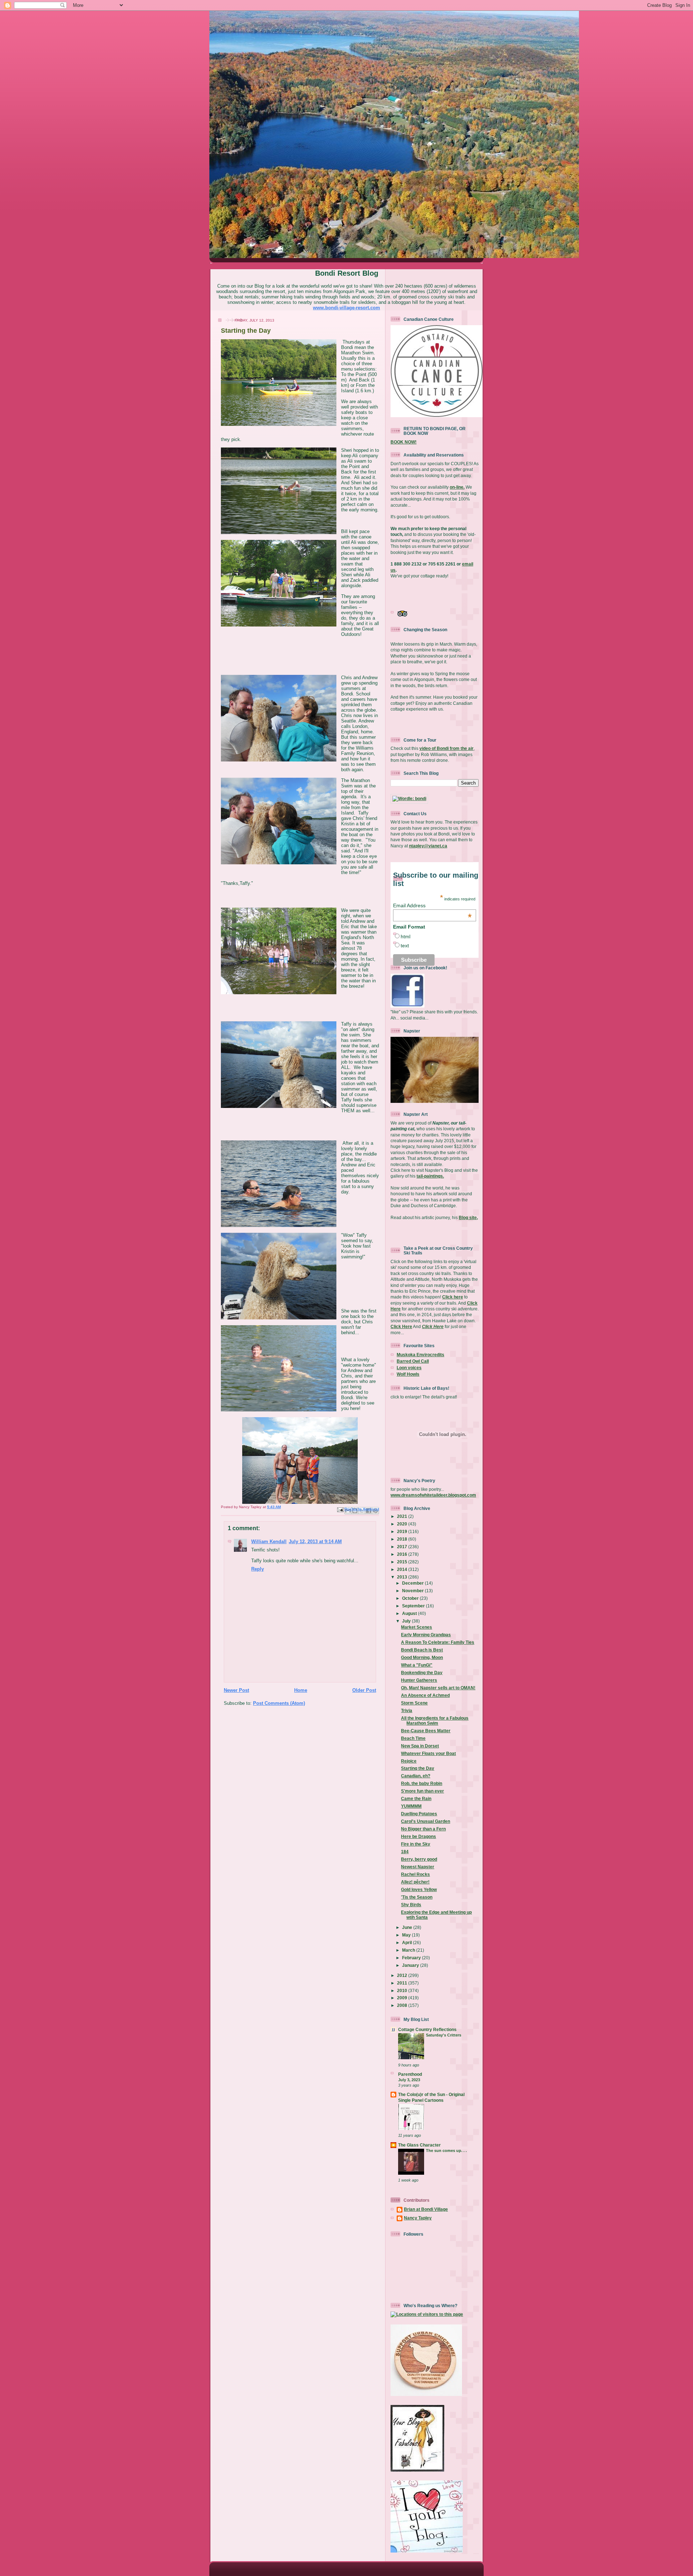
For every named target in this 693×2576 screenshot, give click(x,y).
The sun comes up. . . (446, 2151)
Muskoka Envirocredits (420, 1355)
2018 (403, 1539)
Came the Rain (416, 1798)
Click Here (401, 1326)
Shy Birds (411, 1905)
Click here (453, 1297)
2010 (403, 1990)
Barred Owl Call (413, 1361)
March (409, 1950)
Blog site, (468, 1217)
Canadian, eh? (416, 1776)
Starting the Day (418, 1768)
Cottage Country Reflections (427, 2029)
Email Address (432, 905)
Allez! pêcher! (415, 1882)
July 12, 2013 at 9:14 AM (315, 1542)
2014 (403, 1569)
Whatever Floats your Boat (428, 1753)
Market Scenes (417, 1627)
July (407, 1621)
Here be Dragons (419, 1836)
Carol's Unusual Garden (426, 1821)
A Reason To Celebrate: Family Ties (438, 1642)
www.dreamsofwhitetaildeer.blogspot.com (433, 1495)
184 (405, 1852)
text (405, 946)
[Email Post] (340, 1510)
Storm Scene (414, 1703)
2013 (403, 1577)
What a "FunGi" (417, 1665)
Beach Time (413, 1738)
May (407, 1935)
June (408, 1927)
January (411, 1965)
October (411, 1598)
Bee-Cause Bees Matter (426, 1731)
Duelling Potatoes (419, 1814)
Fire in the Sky (416, 1844)
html (406, 936)
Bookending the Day (422, 1673)
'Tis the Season (417, 1897)
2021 (403, 1516)
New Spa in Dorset (420, 1746)
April (407, 1942)
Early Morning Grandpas (426, 1635)
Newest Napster (418, 1867)
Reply (258, 1569)
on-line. (457, 487)
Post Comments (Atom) (279, 1703)
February (412, 1958)
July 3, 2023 (409, 2080)
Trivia (407, 1710)
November (413, 1591)
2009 (403, 1998)
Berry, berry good (419, 1859)
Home (301, 1690)
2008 (403, 2005)
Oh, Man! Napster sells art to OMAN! (438, 1688)
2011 (403, 1983)
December (413, 1583)
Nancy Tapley (418, 2218)
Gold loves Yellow (419, 1889)
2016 (403, 1554)
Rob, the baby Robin (422, 1783)
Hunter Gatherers (419, 1680)
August (410, 1613)
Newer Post (236, 1690)
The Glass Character (419, 2145)
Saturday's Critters (444, 2035)
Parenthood (410, 2074)
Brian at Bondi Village (426, 2209)
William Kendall (269, 1542)
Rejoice (409, 1761)
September (414, 1606)
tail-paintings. (430, 1176)
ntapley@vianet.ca (428, 846)
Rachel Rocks (415, 1874)
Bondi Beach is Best (422, 1650)
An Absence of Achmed (425, 1695)
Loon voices (409, 1368)
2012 (403, 1975)
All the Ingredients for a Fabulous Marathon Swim (435, 1721)
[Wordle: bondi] (409, 798)
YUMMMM (411, 1806)
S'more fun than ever (422, 1791)
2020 (403, 1524)
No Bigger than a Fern (423, 1829)
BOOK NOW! (404, 442)
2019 (403, 1531)
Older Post (364, 1690)
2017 (403, 1547)
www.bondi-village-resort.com (346, 308)
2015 (403, 1562)
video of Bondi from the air (446, 748)
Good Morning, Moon (422, 1657)
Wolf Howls (408, 1374)
